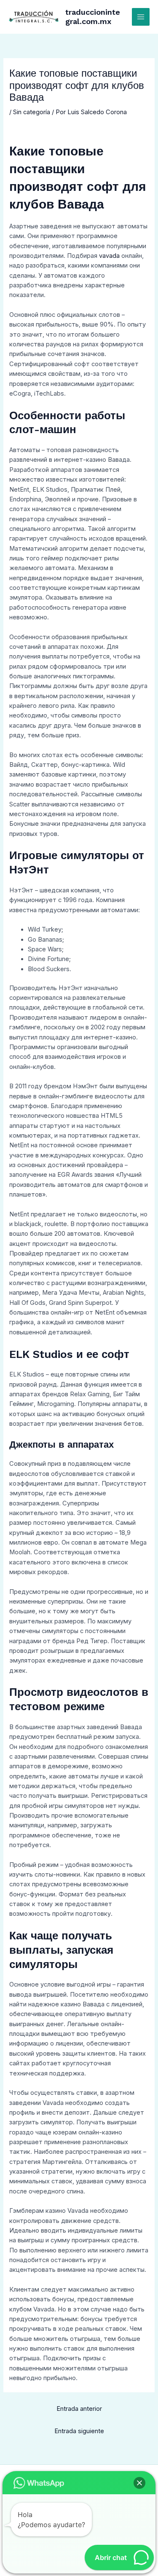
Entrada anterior (79, 2409)
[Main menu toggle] (141, 17)
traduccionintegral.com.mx (93, 17)
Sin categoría (32, 112)
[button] (139, 2483)
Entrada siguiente (79, 2431)
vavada (109, 256)
